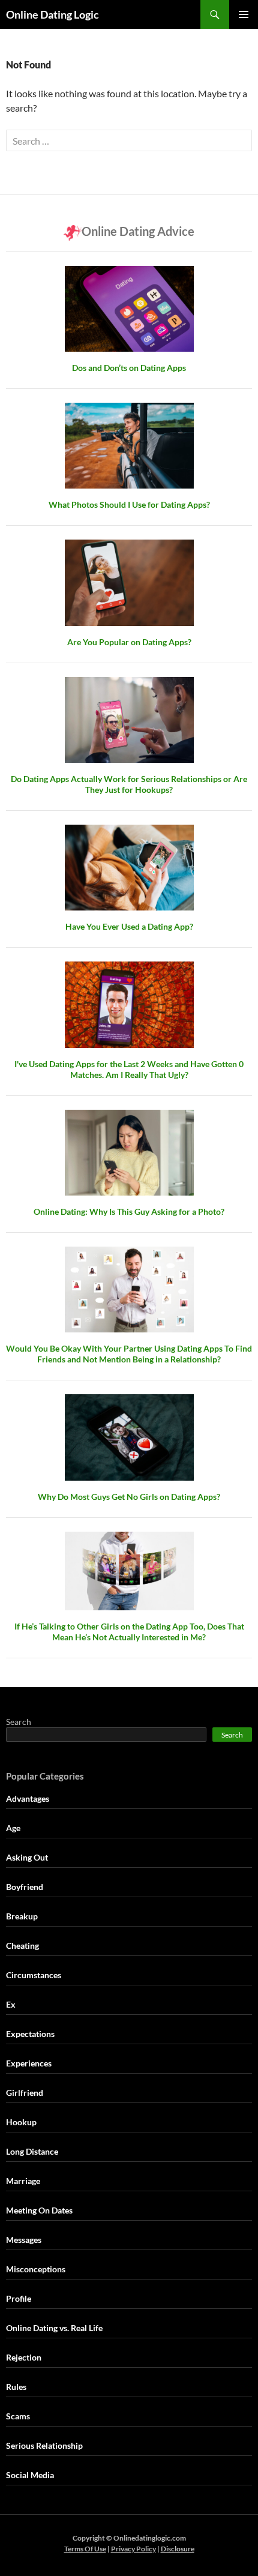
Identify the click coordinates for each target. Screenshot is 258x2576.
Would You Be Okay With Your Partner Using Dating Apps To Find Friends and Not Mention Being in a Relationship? (129, 1354)
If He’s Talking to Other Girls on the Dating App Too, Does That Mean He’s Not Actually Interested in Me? (129, 1632)
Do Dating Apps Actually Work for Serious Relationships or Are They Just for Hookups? (129, 784)
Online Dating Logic (52, 14)
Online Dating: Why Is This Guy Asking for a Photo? (129, 1211)
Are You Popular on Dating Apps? (129, 642)
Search (19, 1722)
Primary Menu (244, 14)
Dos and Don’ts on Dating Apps (129, 368)
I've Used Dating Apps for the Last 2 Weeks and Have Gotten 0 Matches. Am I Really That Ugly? (129, 1069)
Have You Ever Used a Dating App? (129, 926)
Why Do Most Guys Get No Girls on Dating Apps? (129, 1497)
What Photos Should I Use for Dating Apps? (129, 504)
